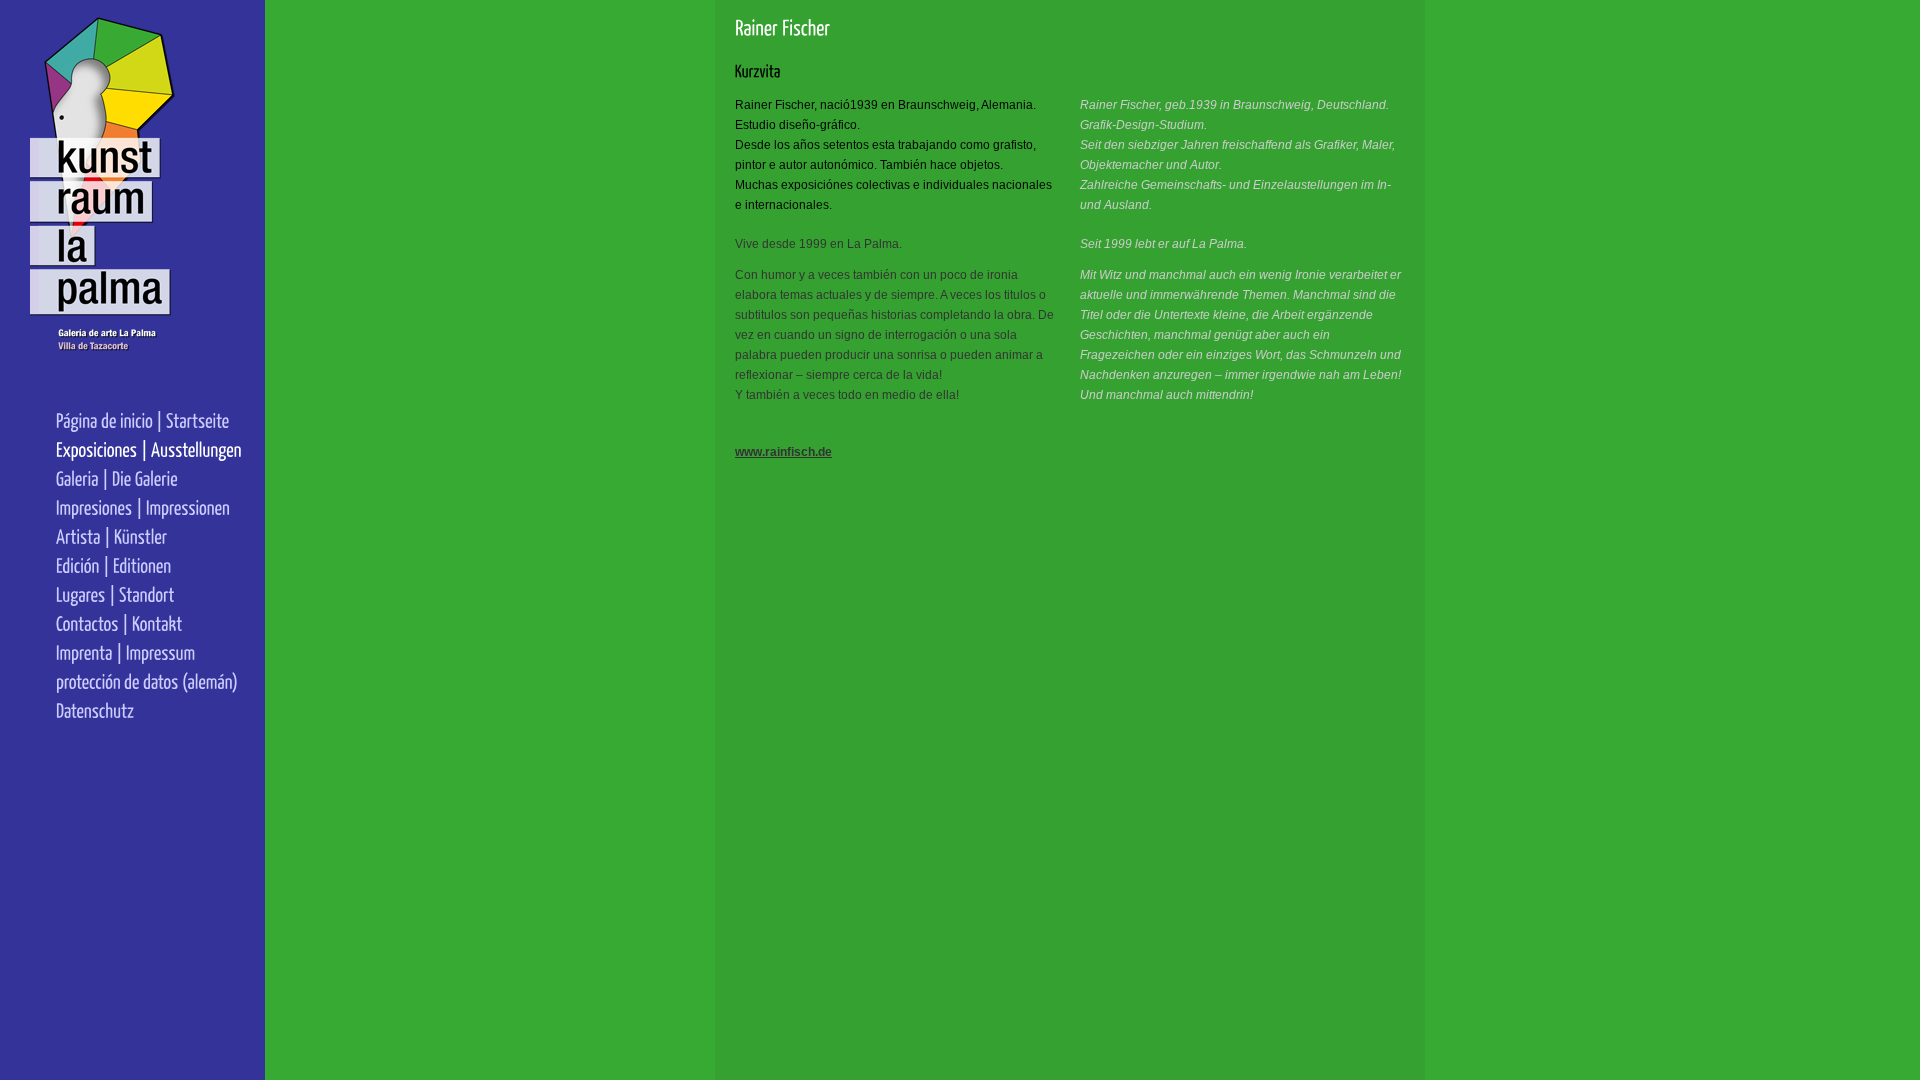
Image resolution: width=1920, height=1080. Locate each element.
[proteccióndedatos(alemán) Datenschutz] (149, 695)
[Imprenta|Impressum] (149, 651)
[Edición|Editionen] (149, 564)
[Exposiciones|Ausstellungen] (149, 448)
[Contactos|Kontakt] (149, 622)
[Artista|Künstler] (149, 535)
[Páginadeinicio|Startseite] (149, 419)
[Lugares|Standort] (149, 593)
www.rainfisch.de (783, 452)
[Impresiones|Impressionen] (149, 506)
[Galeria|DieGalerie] (149, 477)
